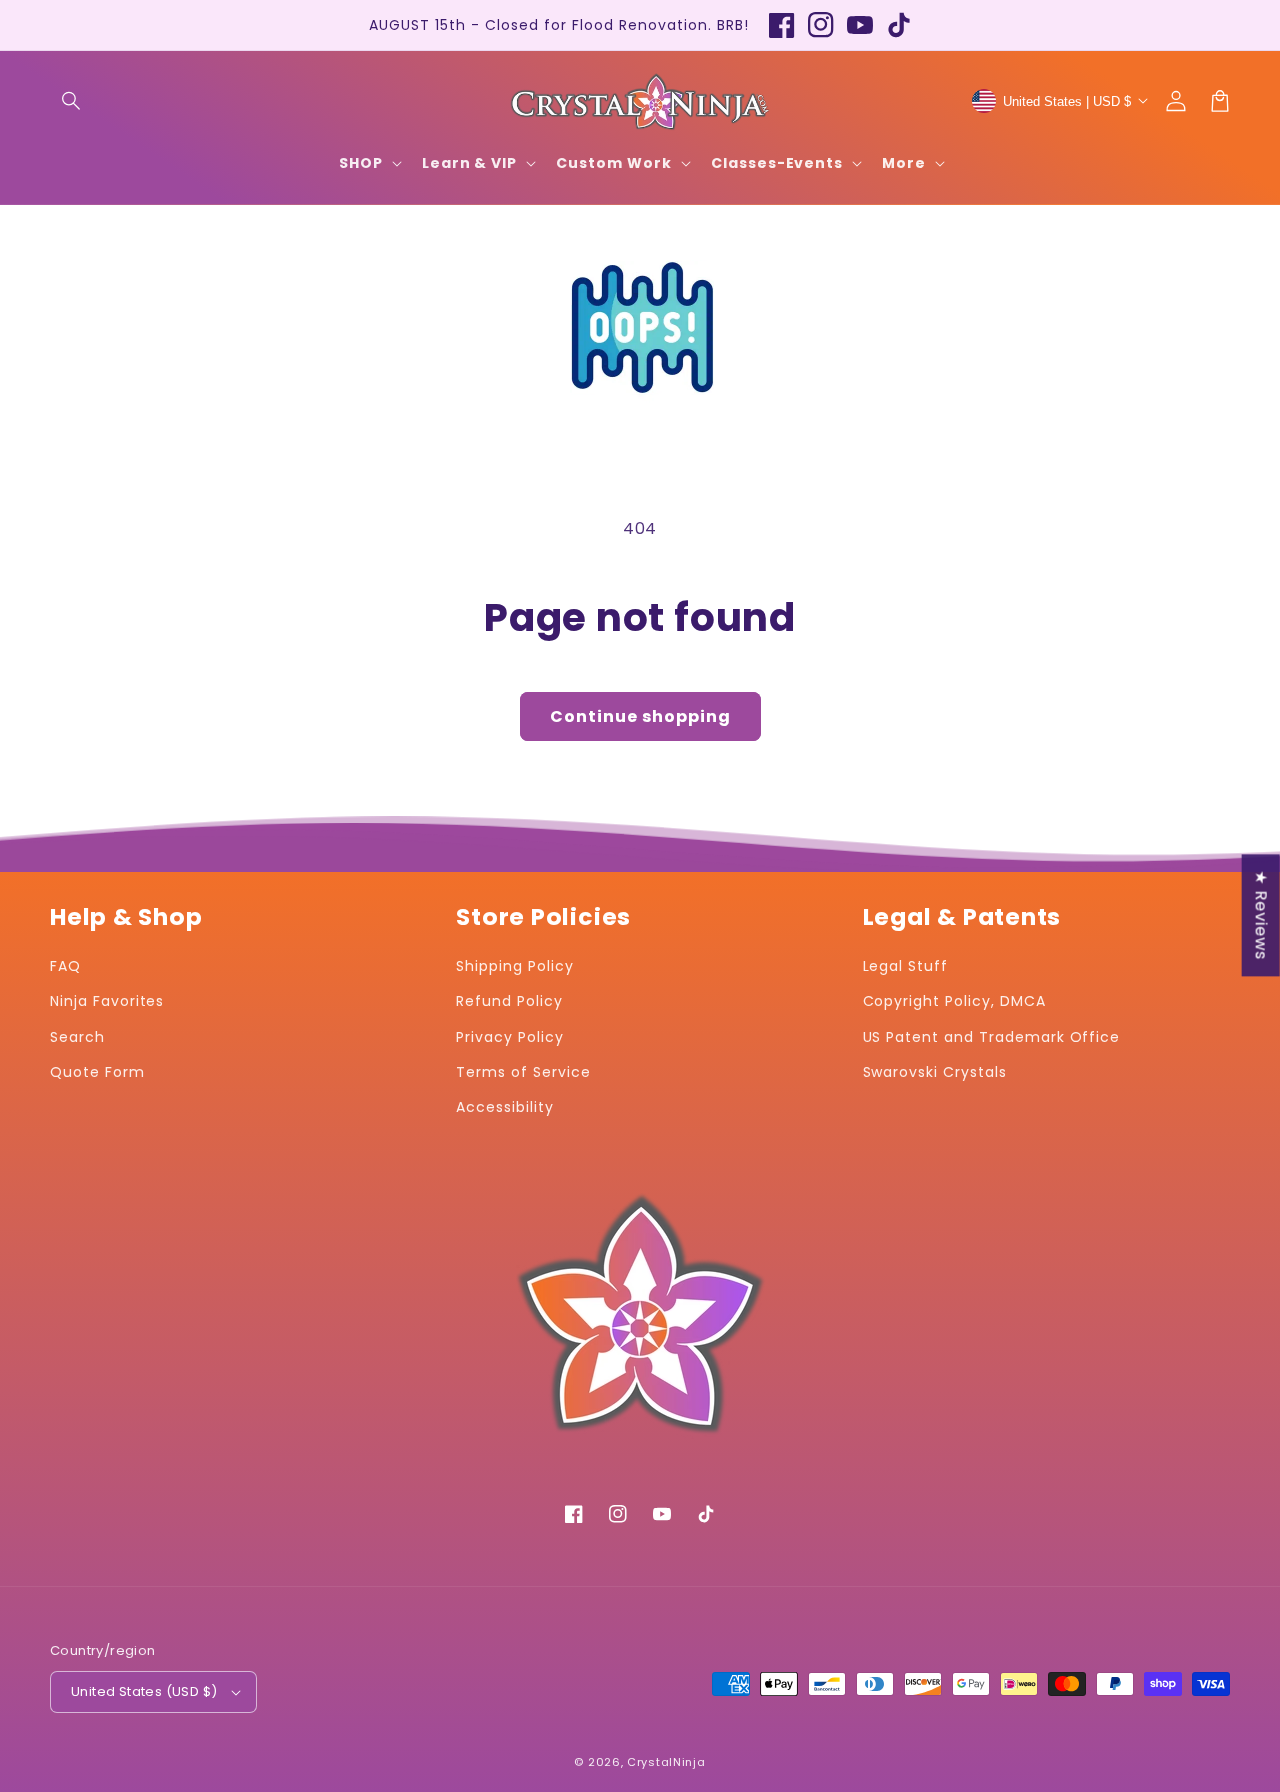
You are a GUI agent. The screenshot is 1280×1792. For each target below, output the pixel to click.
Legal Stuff (906, 966)
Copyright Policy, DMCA (954, 1001)
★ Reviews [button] (1261, 915)
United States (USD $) (144, 1691)
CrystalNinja (666, 1762)
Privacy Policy (509, 1037)
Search (77, 1037)
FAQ (65, 966)
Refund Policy (509, 1001)
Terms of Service (523, 1072)
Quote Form (97, 1072)
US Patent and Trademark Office (992, 1037)
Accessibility (504, 1107)
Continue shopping (640, 716)
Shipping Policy (514, 966)
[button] (72, 101)
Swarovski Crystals (935, 1072)
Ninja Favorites (107, 1001)
